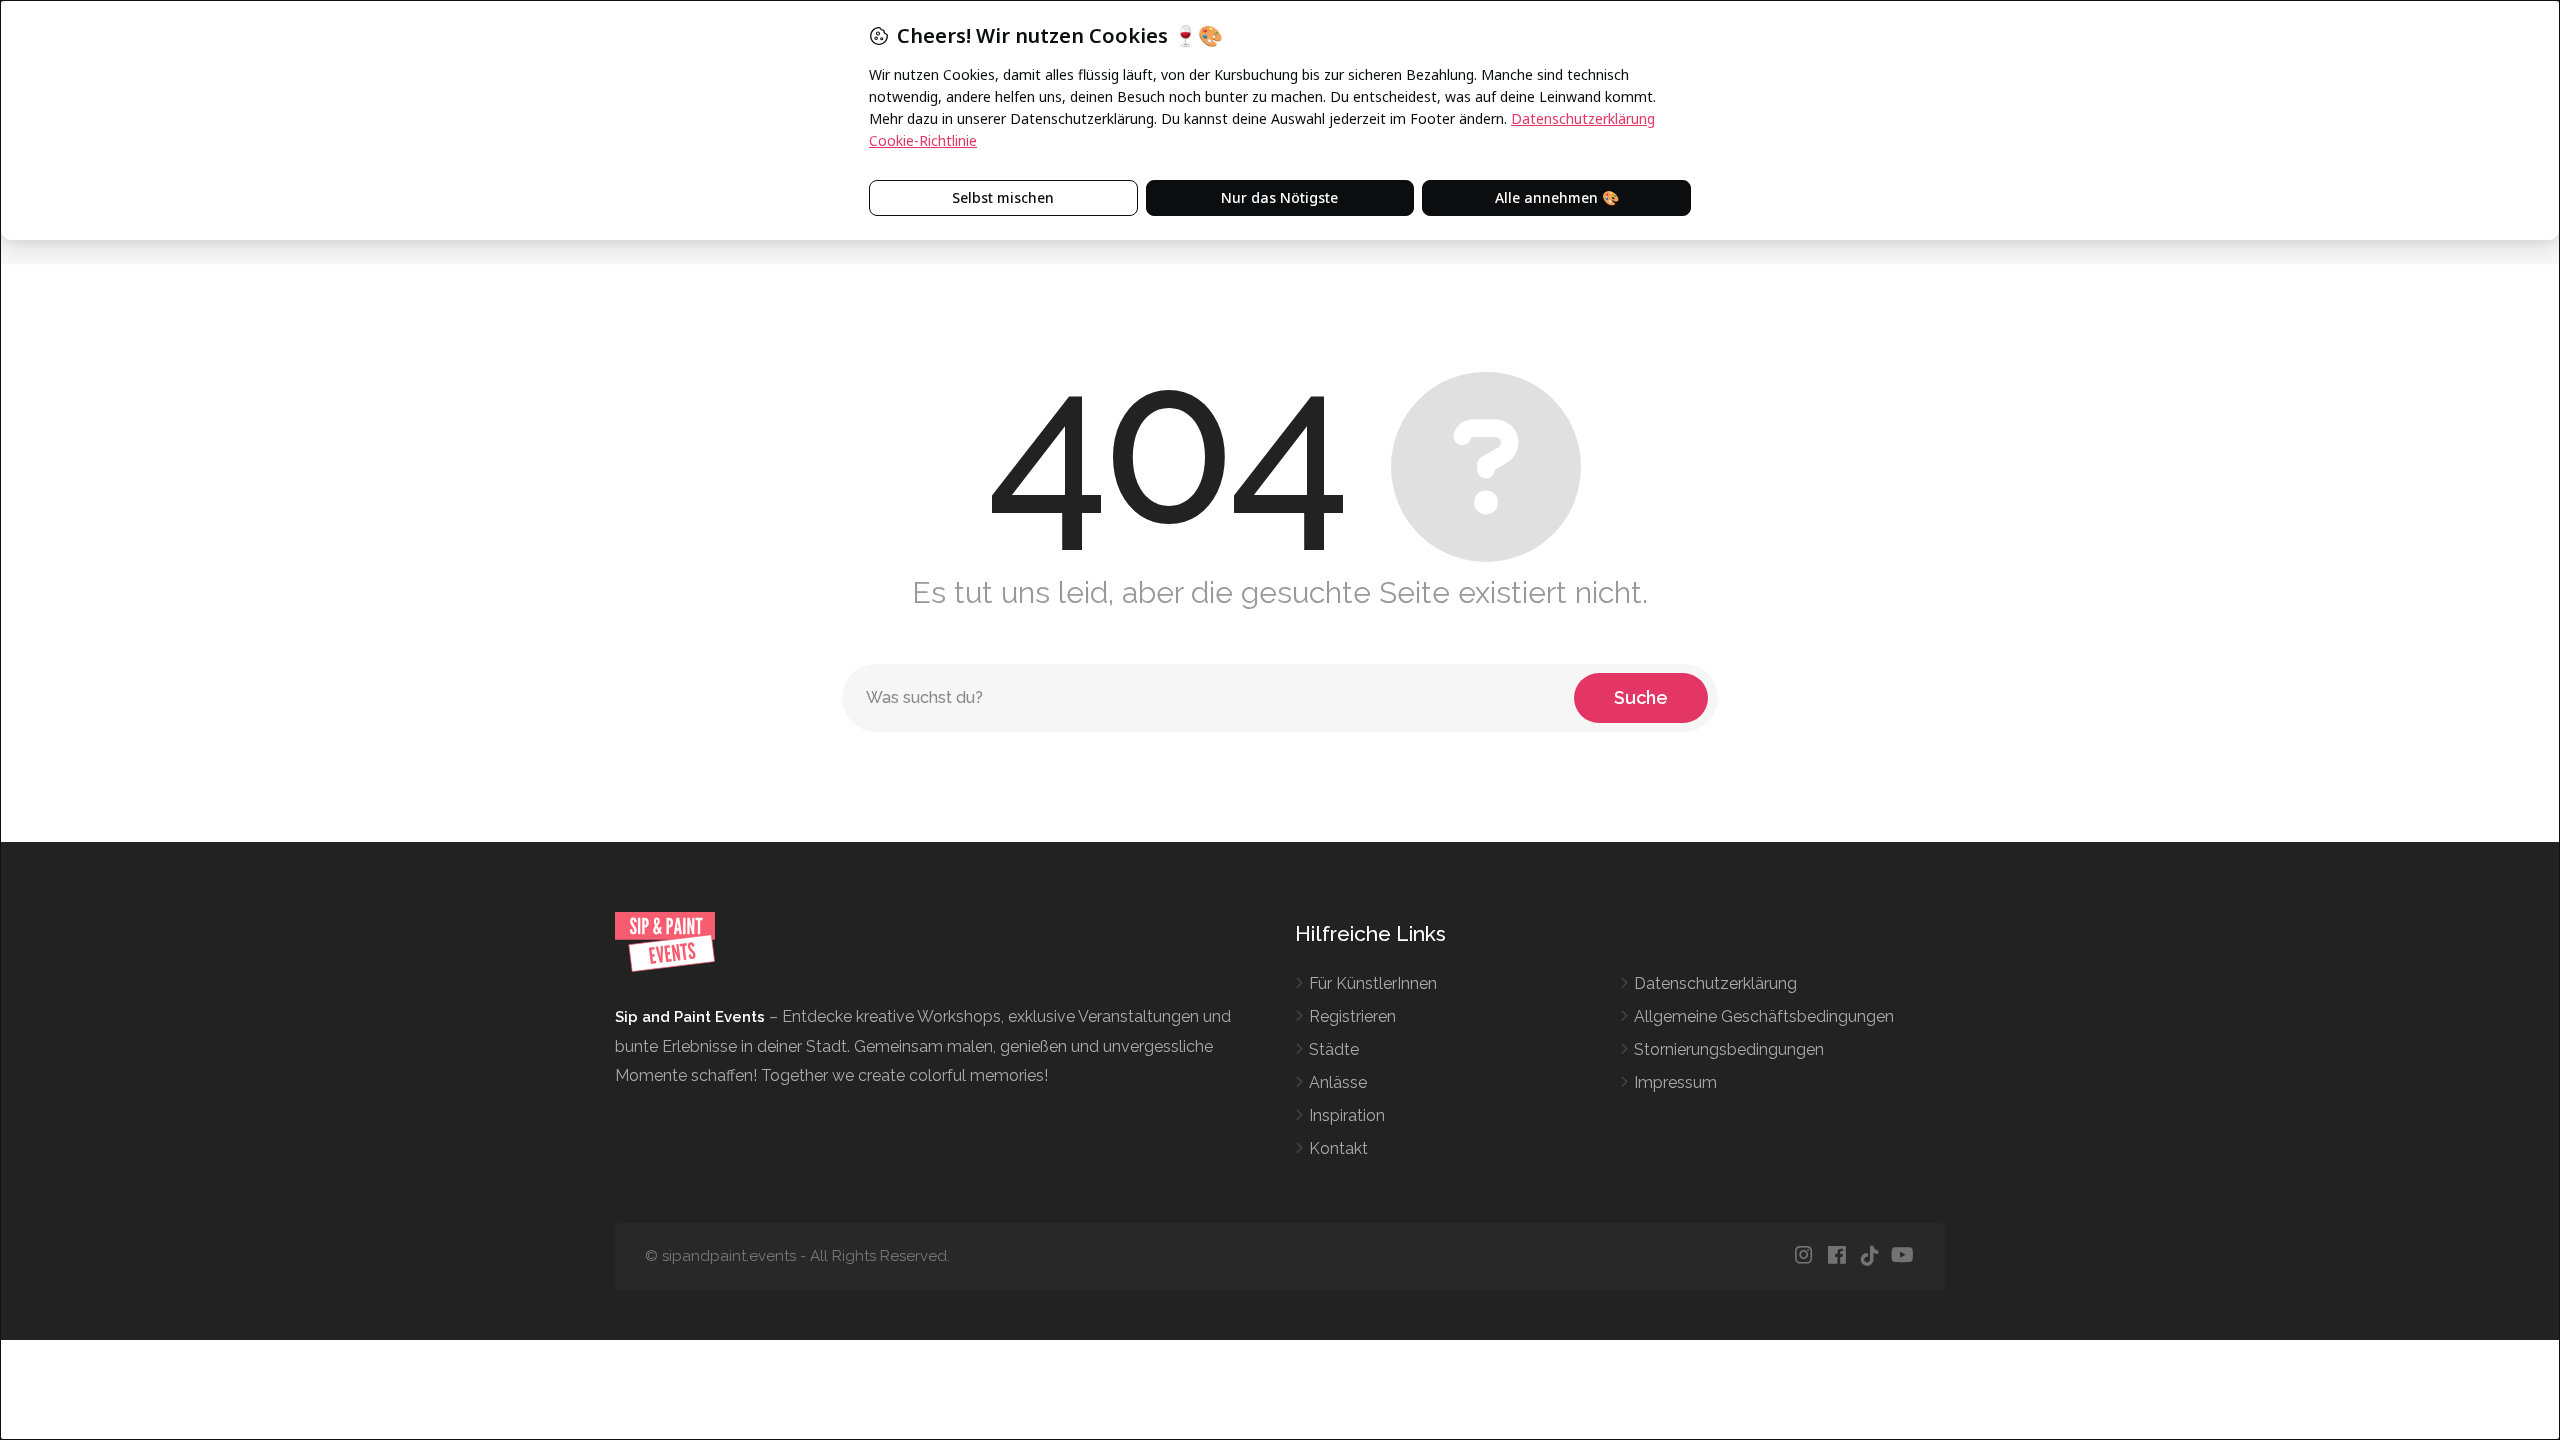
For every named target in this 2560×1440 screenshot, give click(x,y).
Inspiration (1347, 1115)
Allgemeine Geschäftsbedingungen (1764, 1016)
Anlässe (1338, 1082)
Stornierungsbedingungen (1729, 1049)
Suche (1641, 697)
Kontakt (1338, 1148)
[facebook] (1836, 1256)
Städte (1334, 1049)
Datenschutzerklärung (1715, 983)
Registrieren (1352, 1016)
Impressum (1675, 1082)
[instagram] (1803, 1256)
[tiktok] (1869, 1256)
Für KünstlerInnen (1373, 983)
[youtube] (1902, 1256)
